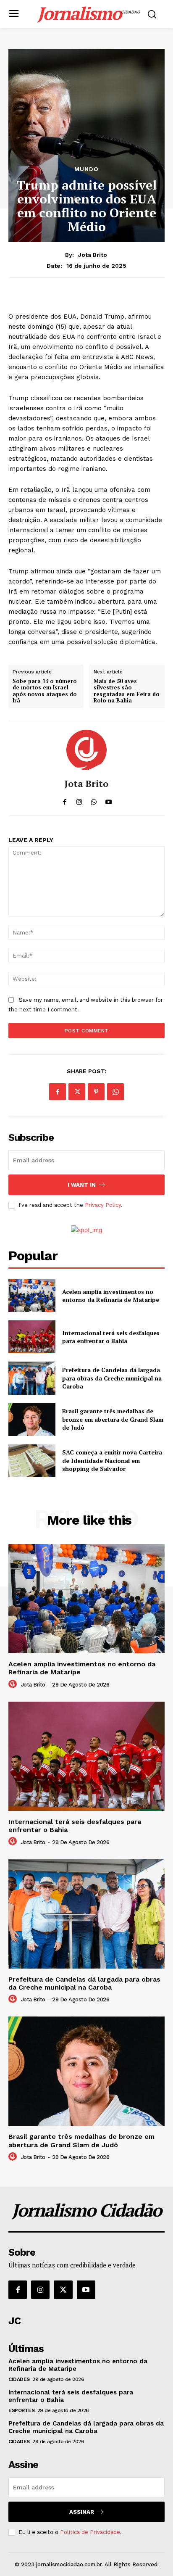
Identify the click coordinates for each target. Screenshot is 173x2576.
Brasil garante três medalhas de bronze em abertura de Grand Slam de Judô (113, 1419)
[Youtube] (86, 2290)
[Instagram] (40, 2290)
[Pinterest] (96, 1092)
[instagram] (79, 800)
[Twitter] (77, 1092)
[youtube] (109, 800)
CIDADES (19, 2379)
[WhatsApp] (115, 1092)
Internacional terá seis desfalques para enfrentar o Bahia (111, 1337)
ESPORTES (21, 2410)
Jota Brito (93, 255)
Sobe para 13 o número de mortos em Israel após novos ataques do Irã (45, 691)
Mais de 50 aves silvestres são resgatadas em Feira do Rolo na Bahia (127, 691)
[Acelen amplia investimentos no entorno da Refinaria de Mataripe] (32, 1296)
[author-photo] (14, 1684)
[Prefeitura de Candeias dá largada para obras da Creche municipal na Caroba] (32, 1378)
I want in (82, 1185)
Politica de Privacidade (90, 2532)
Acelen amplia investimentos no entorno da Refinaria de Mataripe (111, 1296)
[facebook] (64, 800)
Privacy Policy (103, 1205)
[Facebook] (58, 1092)
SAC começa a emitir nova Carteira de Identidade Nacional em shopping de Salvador (112, 1460)
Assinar (82, 2512)
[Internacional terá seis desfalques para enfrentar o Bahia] (32, 1337)
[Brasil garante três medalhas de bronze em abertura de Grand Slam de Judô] (32, 1420)
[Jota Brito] (86, 750)
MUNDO (86, 169)
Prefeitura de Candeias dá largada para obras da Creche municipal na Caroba (112, 1378)
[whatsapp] (94, 800)
